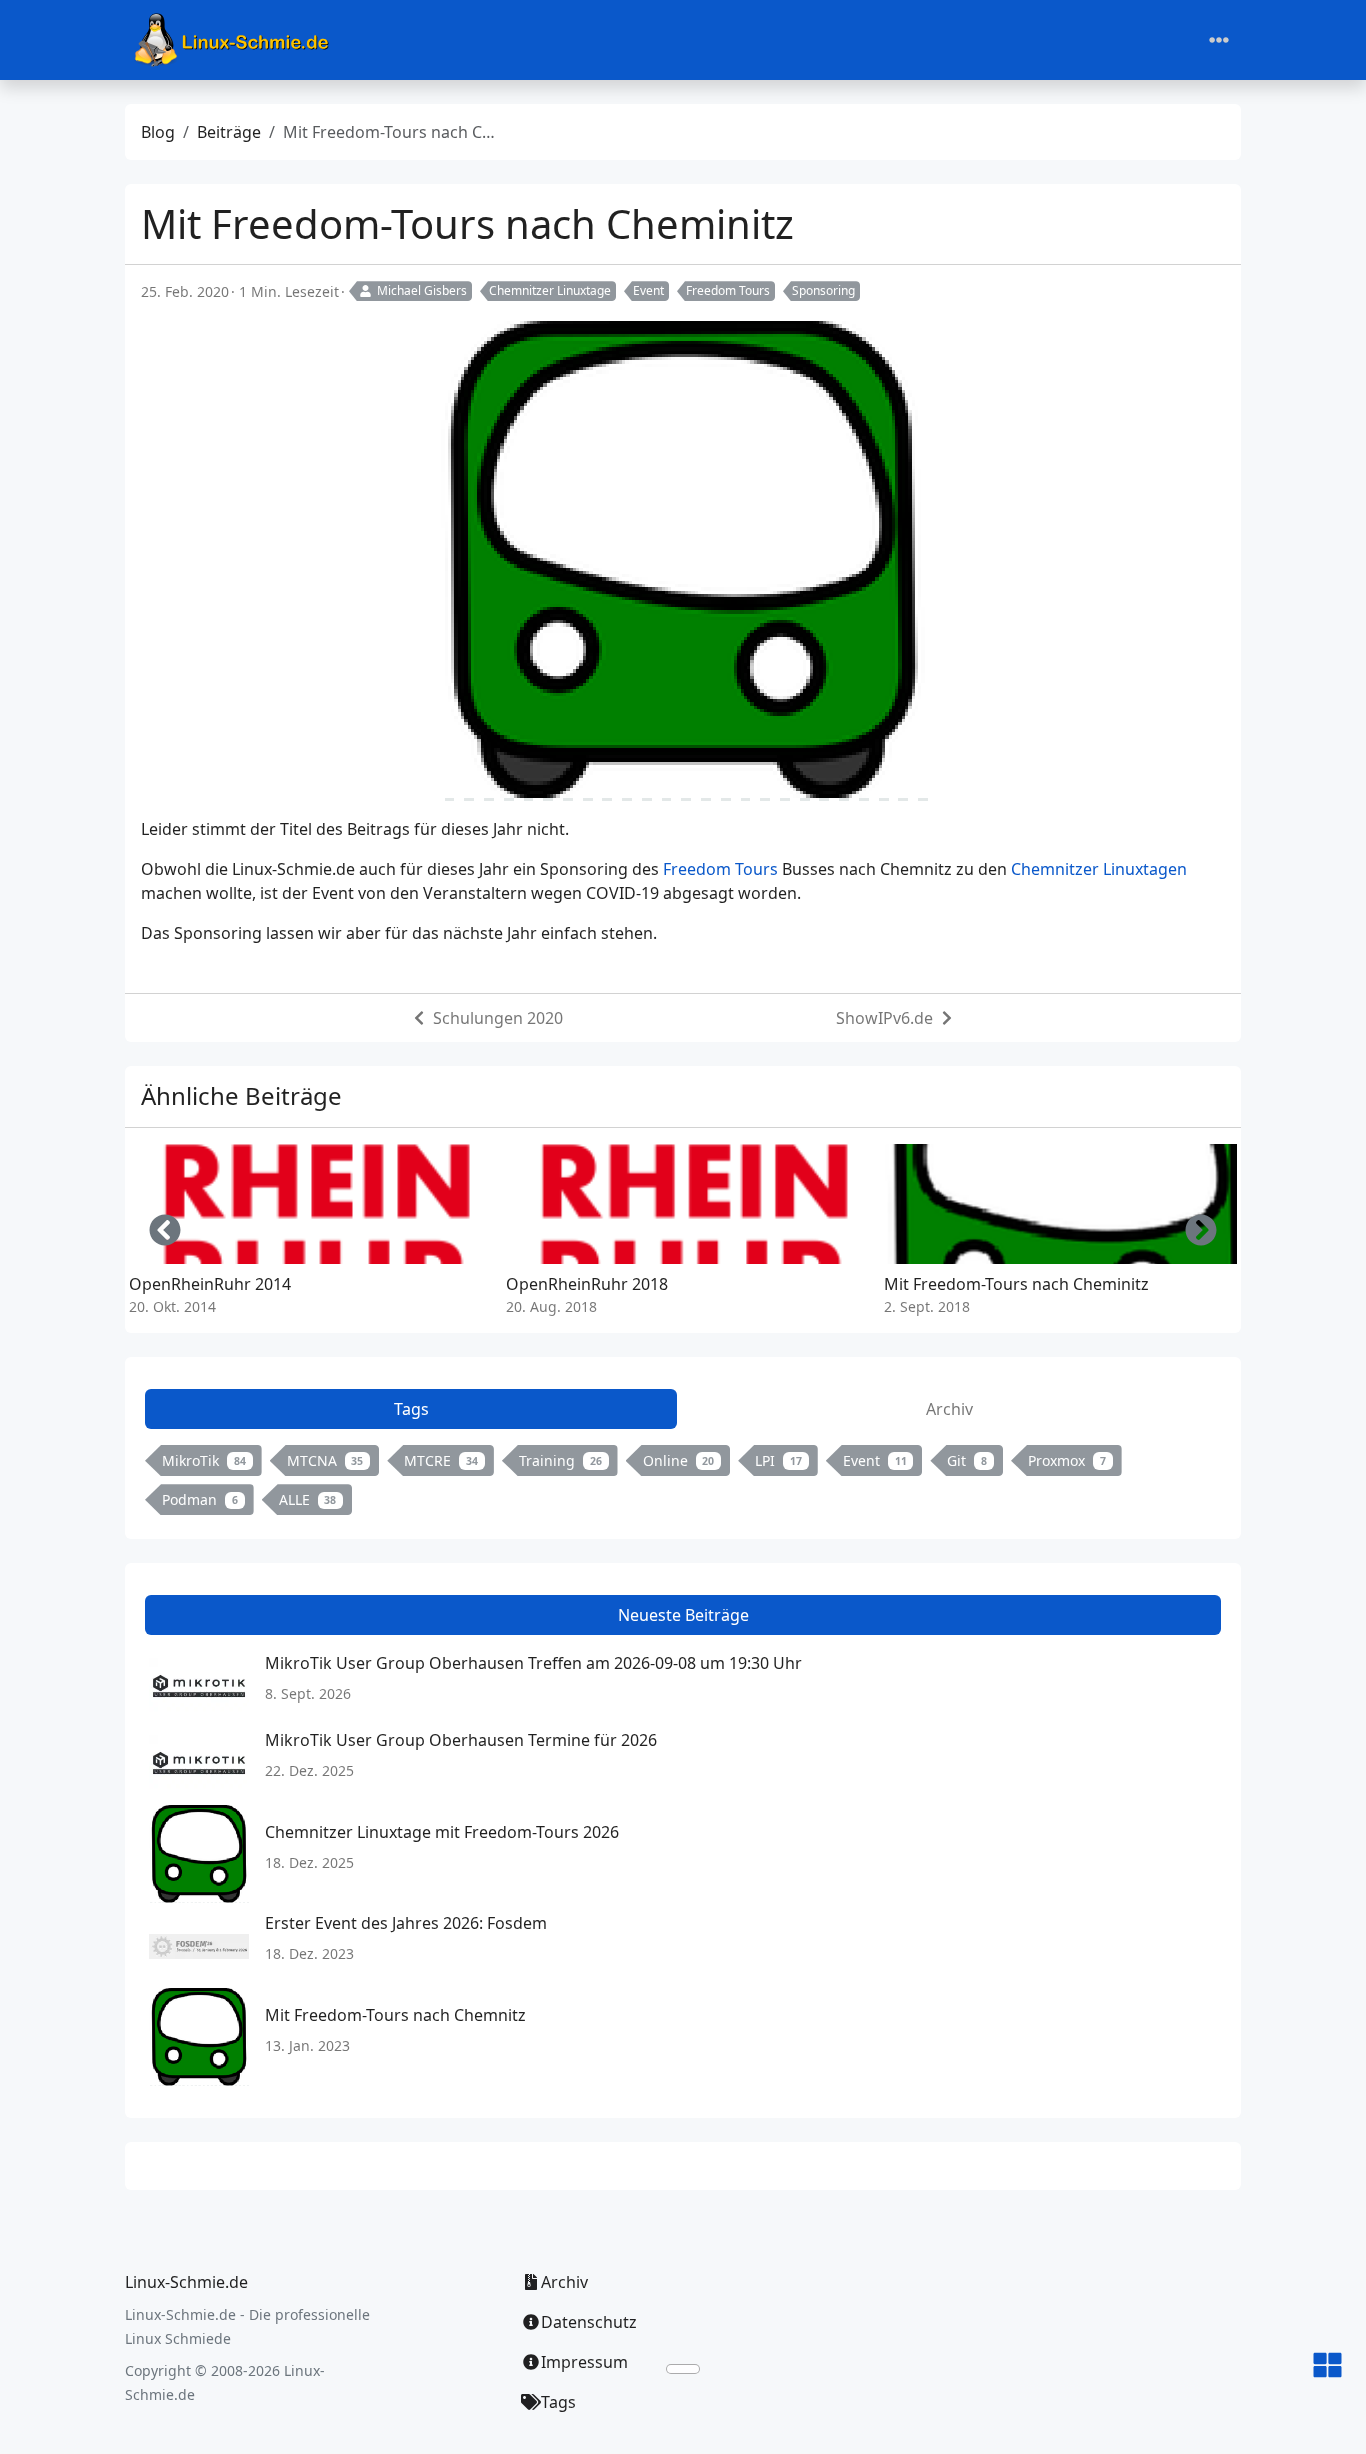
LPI (778, 1460)
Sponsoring (823, 290)
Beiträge (229, 132)
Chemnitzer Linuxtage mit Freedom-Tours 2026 (442, 1832)
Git (967, 1460)
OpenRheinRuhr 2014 (210, 1284)
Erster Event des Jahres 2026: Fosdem (406, 1923)
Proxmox (1067, 1460)
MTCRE (441, 1460)
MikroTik (204, 1460)
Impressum (584, 2362)
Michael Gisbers (422, 290)
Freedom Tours (728, 290)
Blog (158, 132)
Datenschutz (589, 2322)
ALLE (308, 1499)
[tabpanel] (683, 1484)
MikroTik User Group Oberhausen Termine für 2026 (461, 1740)
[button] (1327, 2366)
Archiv (564, 2282)
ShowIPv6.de (884, 1018)
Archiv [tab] (949, 1409)
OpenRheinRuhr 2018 (587, 1284)
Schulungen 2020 (498, 1018)
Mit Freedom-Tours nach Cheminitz (1016, 1284)
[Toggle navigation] (1219, 40)
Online (679, 1460)
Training (560, 1460)
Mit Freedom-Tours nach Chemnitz (395, 2015)
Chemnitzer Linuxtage (550, 290)
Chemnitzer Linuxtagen (1099, 869)
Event (648, 290)
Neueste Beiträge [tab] (683, 1615)
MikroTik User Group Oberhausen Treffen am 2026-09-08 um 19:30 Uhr (533, 1663)
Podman (200, 1499)
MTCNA (325, 1460)
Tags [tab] (411, 1409)
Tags (558, 2402)
